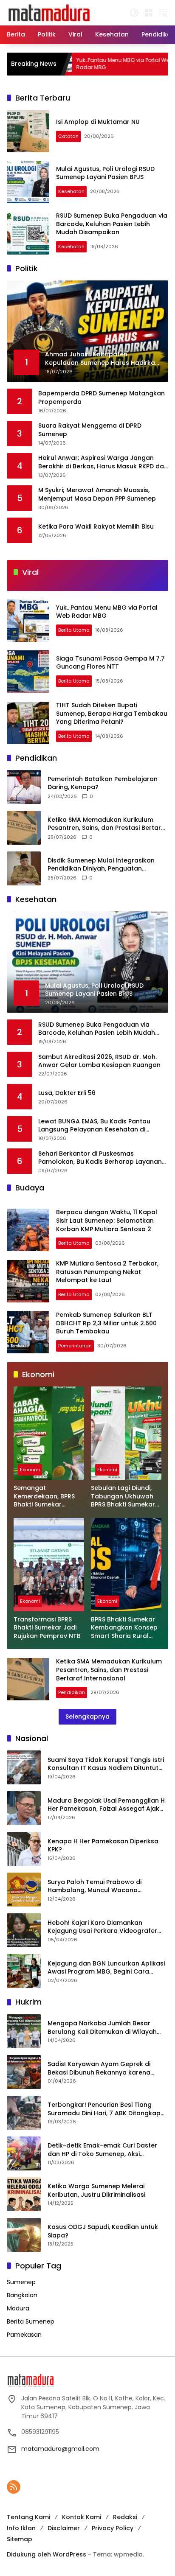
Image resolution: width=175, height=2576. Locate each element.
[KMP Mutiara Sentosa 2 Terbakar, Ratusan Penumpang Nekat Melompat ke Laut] (28, 1281)
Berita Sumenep (31, 2321)
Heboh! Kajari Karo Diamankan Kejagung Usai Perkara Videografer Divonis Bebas (102, 1927)
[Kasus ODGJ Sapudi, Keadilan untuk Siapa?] (24, 2235)
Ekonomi (30, 1470)
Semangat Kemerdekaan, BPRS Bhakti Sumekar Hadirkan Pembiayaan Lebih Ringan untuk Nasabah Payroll (48, 1497)
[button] (134, 13)
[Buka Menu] (149, 13)
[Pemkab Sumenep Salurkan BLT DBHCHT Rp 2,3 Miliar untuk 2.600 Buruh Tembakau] (28, 1332)
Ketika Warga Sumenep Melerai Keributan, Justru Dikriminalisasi (96, 2191)
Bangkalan (22, 2295)
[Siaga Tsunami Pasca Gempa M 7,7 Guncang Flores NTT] (152, 64)
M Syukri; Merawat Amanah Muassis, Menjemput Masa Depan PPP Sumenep (97, 494)
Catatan (68, 136)
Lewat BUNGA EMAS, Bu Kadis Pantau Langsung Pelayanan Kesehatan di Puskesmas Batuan (94, 1126)
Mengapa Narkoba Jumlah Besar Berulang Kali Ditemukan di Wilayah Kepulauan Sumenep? (102, 2028)
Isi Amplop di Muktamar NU (98, 122)
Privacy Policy (113, 2528)
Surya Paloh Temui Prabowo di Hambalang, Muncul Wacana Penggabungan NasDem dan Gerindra (107, 1886)
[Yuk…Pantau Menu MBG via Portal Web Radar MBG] (28, 621)
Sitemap (20, 2539)
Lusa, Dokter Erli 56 (67, 1093)
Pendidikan (72, 1692)
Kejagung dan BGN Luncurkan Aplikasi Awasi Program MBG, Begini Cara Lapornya (106, 1968)
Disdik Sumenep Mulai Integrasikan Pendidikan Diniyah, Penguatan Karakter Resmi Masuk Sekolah (101, 865)
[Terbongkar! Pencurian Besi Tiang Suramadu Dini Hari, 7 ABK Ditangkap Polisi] (24, 2113)
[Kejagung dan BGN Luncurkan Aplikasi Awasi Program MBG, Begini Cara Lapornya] (24, 1971)
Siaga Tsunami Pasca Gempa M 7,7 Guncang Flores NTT (110, 663)
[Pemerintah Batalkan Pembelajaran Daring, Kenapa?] (24, 787)
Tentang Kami (28, 2517)
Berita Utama (74, 630)
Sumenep (21, 2282)
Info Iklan (21, 2528)
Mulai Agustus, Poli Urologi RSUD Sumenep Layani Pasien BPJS (105, 173)
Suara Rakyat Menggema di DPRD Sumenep (90, 430)
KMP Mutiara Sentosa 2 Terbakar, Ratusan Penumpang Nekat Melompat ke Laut (107, 1272)
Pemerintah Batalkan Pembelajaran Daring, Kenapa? (103, 783)
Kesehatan (71, 191)
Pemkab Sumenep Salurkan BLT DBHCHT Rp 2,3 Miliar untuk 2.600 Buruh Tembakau (106, 1323)
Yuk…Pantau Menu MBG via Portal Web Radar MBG (76, 64)
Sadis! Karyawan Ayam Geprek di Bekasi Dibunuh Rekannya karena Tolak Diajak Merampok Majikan (99, 2068)
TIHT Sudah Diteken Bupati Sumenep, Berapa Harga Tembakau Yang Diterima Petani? (112, 713)
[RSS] (14, 2487)
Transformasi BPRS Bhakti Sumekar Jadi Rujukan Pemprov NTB (47, 1628)
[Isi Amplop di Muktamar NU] (28, 131)
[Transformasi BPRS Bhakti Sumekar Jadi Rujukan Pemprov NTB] (49, 1565)
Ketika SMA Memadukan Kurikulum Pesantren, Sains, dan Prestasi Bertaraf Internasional (108, 824)
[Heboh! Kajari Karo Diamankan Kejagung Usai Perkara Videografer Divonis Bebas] (24, 1930)
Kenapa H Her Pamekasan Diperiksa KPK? (103, 1846)
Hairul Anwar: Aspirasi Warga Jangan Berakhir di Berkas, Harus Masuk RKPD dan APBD (103, 462)
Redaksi (125, 2517)
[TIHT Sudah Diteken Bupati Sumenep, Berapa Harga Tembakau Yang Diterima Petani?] (28, 723)
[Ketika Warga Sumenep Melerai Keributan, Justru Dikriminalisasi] (24, 2194)
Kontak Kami (82, 2517)
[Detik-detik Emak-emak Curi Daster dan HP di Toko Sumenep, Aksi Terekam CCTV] (24, 2153)
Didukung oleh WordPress (47, 2554)
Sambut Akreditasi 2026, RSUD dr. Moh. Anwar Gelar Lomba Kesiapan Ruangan (99, 1061)
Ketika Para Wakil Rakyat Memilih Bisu (96, 527)
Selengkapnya (87, 1716)
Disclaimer (64, 2528)
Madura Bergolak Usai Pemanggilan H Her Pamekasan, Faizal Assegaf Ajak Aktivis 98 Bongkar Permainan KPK (106, 1805)
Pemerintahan (75, 1346)
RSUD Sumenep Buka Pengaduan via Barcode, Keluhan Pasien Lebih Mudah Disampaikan (112, 224)
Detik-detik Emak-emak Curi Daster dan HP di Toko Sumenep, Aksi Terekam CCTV (102, 2150)
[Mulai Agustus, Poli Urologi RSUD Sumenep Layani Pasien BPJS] (28, 182)
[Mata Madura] (49, 12)
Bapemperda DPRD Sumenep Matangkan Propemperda (102, 398)
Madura (18, 2308)
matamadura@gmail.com (60, 2449)
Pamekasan (24, 2335)
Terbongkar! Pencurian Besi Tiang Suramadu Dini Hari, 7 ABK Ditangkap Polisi (104, 2109)
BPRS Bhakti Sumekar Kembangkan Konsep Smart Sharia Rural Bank (124, 1628)
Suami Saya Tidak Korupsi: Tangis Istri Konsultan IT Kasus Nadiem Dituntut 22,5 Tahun (106, 1764)
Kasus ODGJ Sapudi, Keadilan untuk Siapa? (103, 2231)
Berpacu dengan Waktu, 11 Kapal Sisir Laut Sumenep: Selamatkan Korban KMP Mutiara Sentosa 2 (107, 1220)
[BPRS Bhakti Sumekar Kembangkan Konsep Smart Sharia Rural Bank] (126, 1565)
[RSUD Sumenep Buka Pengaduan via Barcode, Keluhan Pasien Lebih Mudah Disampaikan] (28, 233)
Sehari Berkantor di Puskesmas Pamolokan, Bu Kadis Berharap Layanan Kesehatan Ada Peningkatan (100, 1158)
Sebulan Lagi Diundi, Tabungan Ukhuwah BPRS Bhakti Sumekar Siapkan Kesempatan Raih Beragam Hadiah (125, 1497)
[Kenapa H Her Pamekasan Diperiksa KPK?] (24, 1849)
